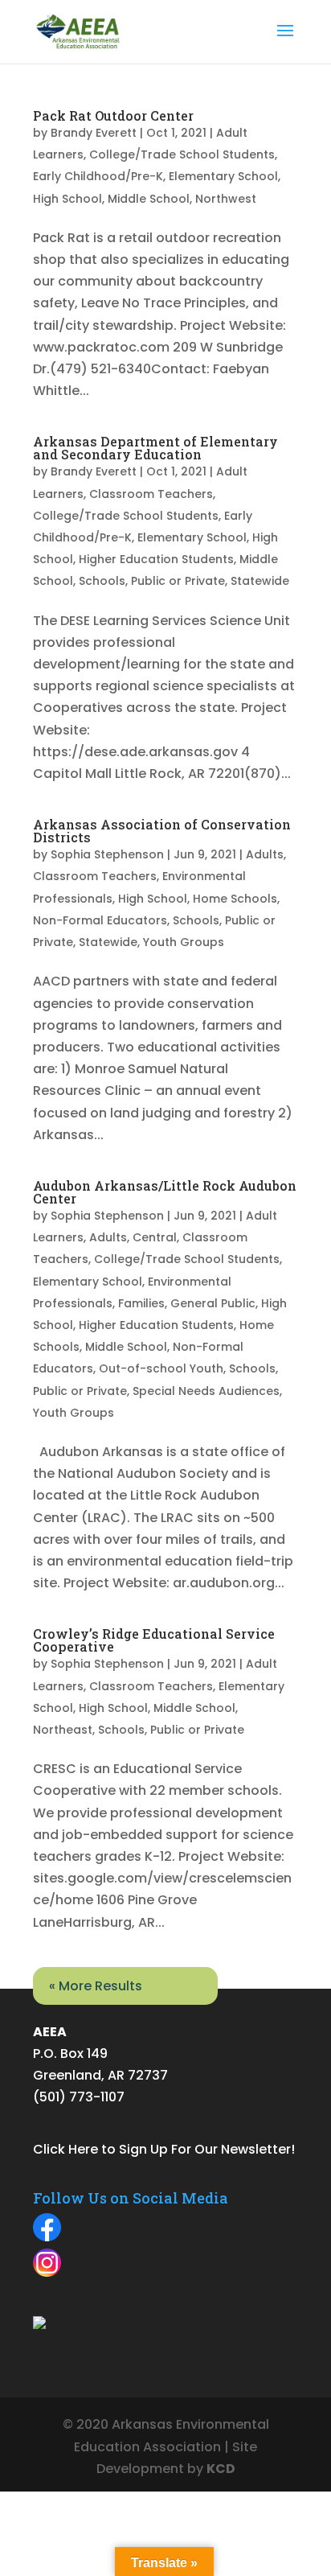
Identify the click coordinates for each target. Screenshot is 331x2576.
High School (67, 199)
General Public (213, 1303)
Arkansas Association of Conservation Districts (162, 831)
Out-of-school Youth (161, 1368)
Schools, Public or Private (152, 581)
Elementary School (223, 176)
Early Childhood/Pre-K (98, 176)
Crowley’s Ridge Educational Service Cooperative (154, 1640)
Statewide (260, 581)
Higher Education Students (156, 559)
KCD (221, 2469)
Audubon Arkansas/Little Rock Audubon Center (165, 1192)
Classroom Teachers (151, 494)
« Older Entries (79, 1978)
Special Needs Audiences (206, 1391)
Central (155, 1237)
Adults (265, 854)
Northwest (226, 199)
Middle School (149, 199)
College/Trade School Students (182, 154)
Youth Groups (184, 942)
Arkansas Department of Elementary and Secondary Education (155, 448)
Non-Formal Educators (100, 920)
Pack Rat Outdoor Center (113, 115)
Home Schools (235, 899)
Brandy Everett (94, 133)
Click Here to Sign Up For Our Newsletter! (164, 2149)
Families (141, 1303)
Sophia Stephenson (107, 854)
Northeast (63, 1730)
